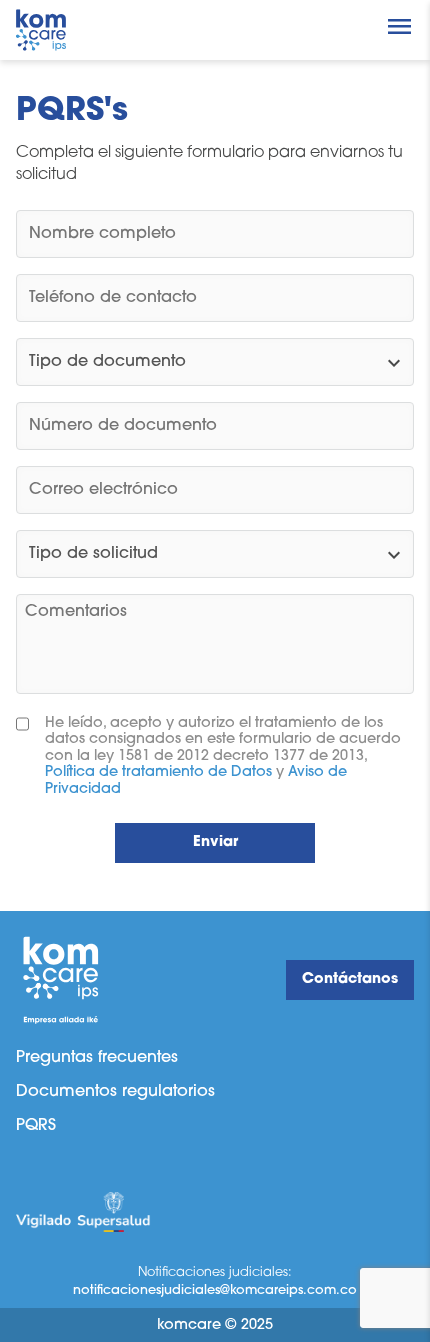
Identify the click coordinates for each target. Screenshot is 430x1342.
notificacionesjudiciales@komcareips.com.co (215, 1290)
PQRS (36, 1126)
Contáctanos (350, 979)
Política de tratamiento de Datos (158, 772)
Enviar (215, 842)
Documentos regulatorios (115, 1092)
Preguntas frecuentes (97, 1058)
